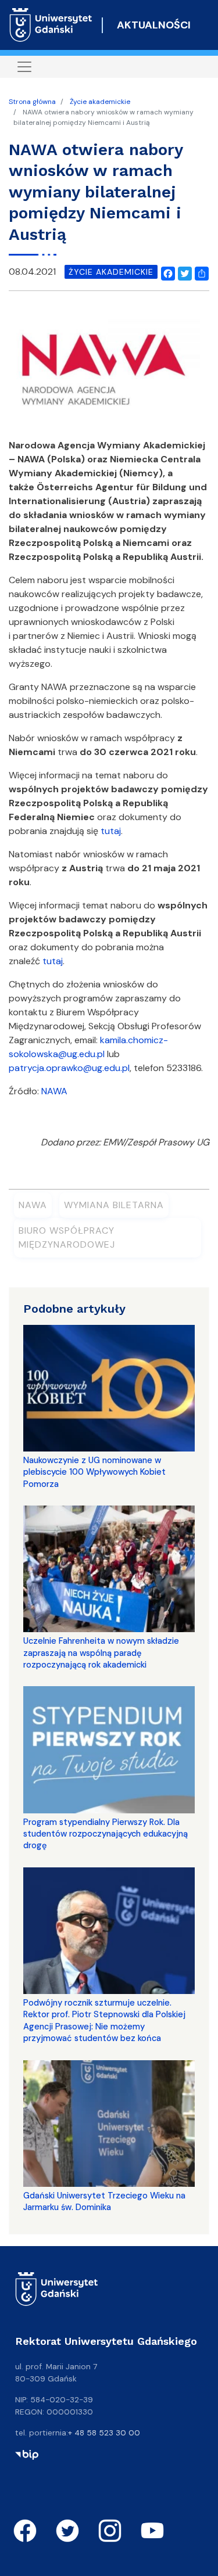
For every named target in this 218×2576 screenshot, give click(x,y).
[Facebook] (166, 272)
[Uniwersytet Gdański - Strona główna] (51, 25)
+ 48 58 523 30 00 (104, 2433)
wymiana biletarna (114, 1205)
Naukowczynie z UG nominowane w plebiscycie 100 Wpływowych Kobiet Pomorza (94, 1472)
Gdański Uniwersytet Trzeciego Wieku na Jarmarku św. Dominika (104, 2201)
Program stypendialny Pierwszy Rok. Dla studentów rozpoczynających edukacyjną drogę (106, 1834)
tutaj (111, 831)
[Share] (199, 272)
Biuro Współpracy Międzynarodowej (67, 1237)
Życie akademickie (100, 102)
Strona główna (32, 102)
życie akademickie (111, 272)
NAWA (54, 1091)
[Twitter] (183, 272)
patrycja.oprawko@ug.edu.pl (69, 1068)
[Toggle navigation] (24, 67)
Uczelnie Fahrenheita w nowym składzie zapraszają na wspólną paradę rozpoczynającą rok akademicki (101, 1653)
